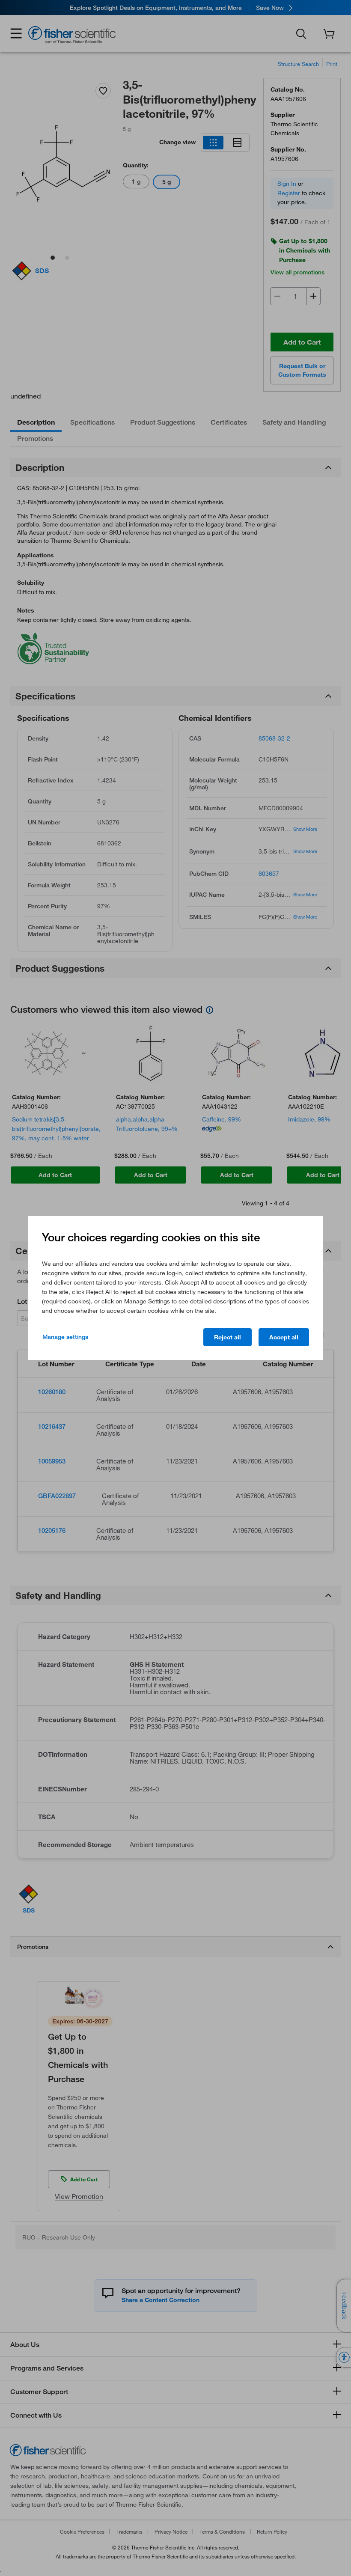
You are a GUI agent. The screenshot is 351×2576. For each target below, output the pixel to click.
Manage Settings (65, 1337)
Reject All (228, 1337)
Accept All (284, 1337)
